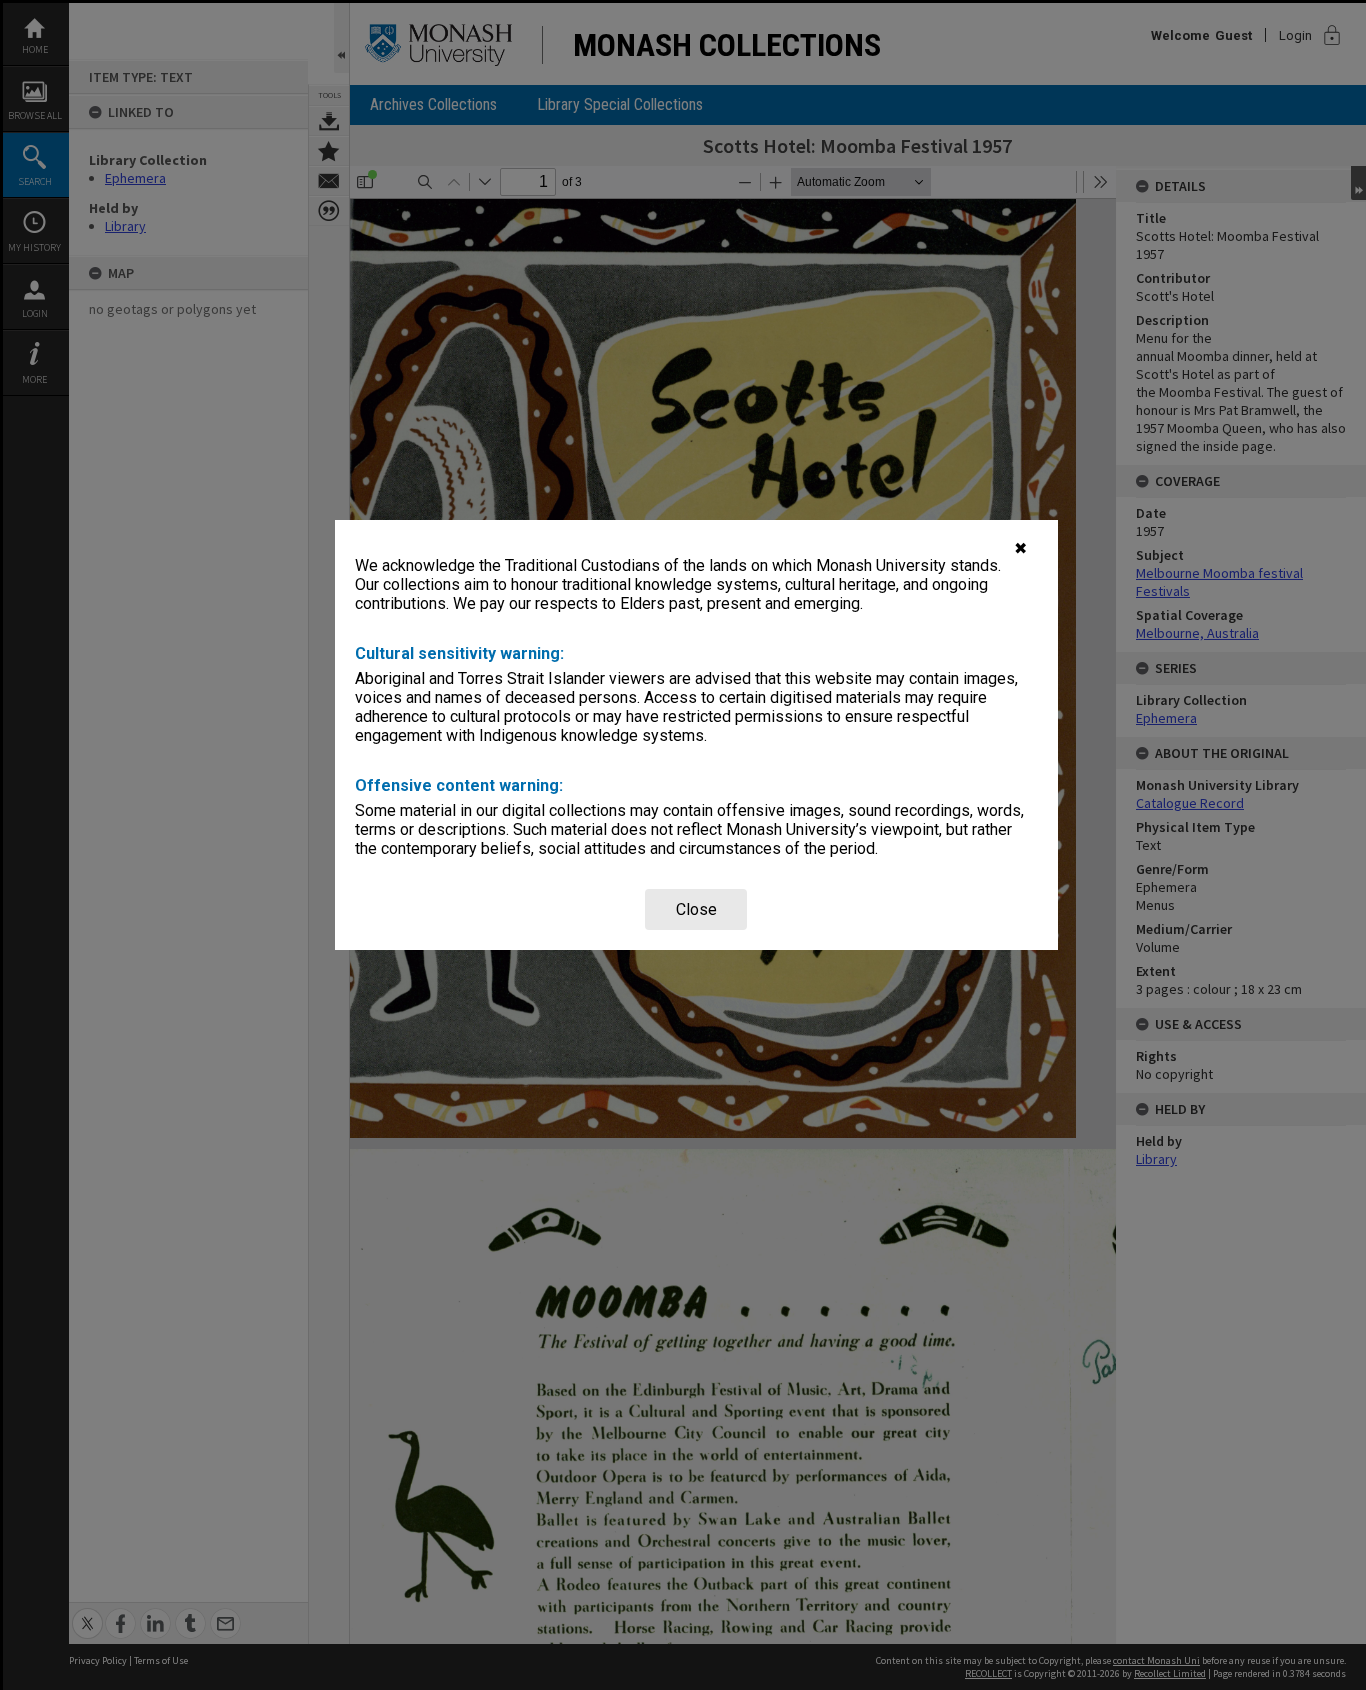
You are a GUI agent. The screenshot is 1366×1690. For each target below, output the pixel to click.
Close (696, 909)
